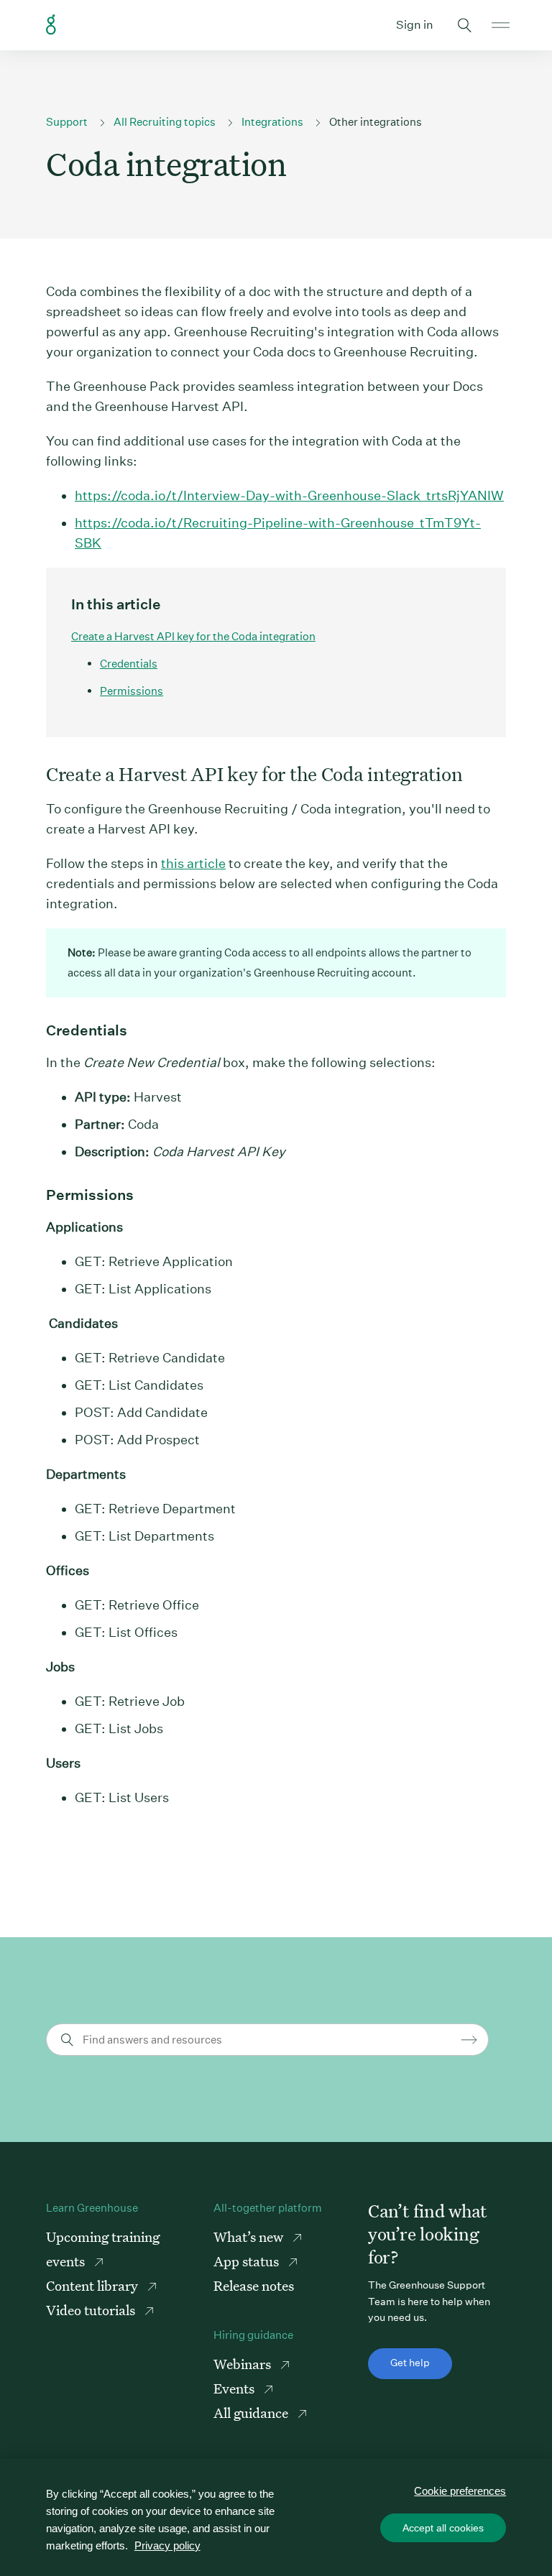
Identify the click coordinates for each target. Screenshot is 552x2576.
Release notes (254, 2285)
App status (248, 2261)
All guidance (252, 2413)
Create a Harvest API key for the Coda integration (193, 636)
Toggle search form (464, 25)
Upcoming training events (103, 2249)
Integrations (272, 122)
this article (193, 863)
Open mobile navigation (501, 25)
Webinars (244, 2364)
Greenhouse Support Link (51, 25)
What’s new (250, 2236)
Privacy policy (167, 2545)
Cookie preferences (460, 2491)
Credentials (129, 664)
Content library (93, 2285)
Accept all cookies (443, 2528)
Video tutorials (92, 2310)
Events (235, 2388)
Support (67, 122)
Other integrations (376, 122)
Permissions (132, 691)
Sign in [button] (415, 25)
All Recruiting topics (165, 122)
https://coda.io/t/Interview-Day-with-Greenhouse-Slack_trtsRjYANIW (289, 495)
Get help (410, 2363)
